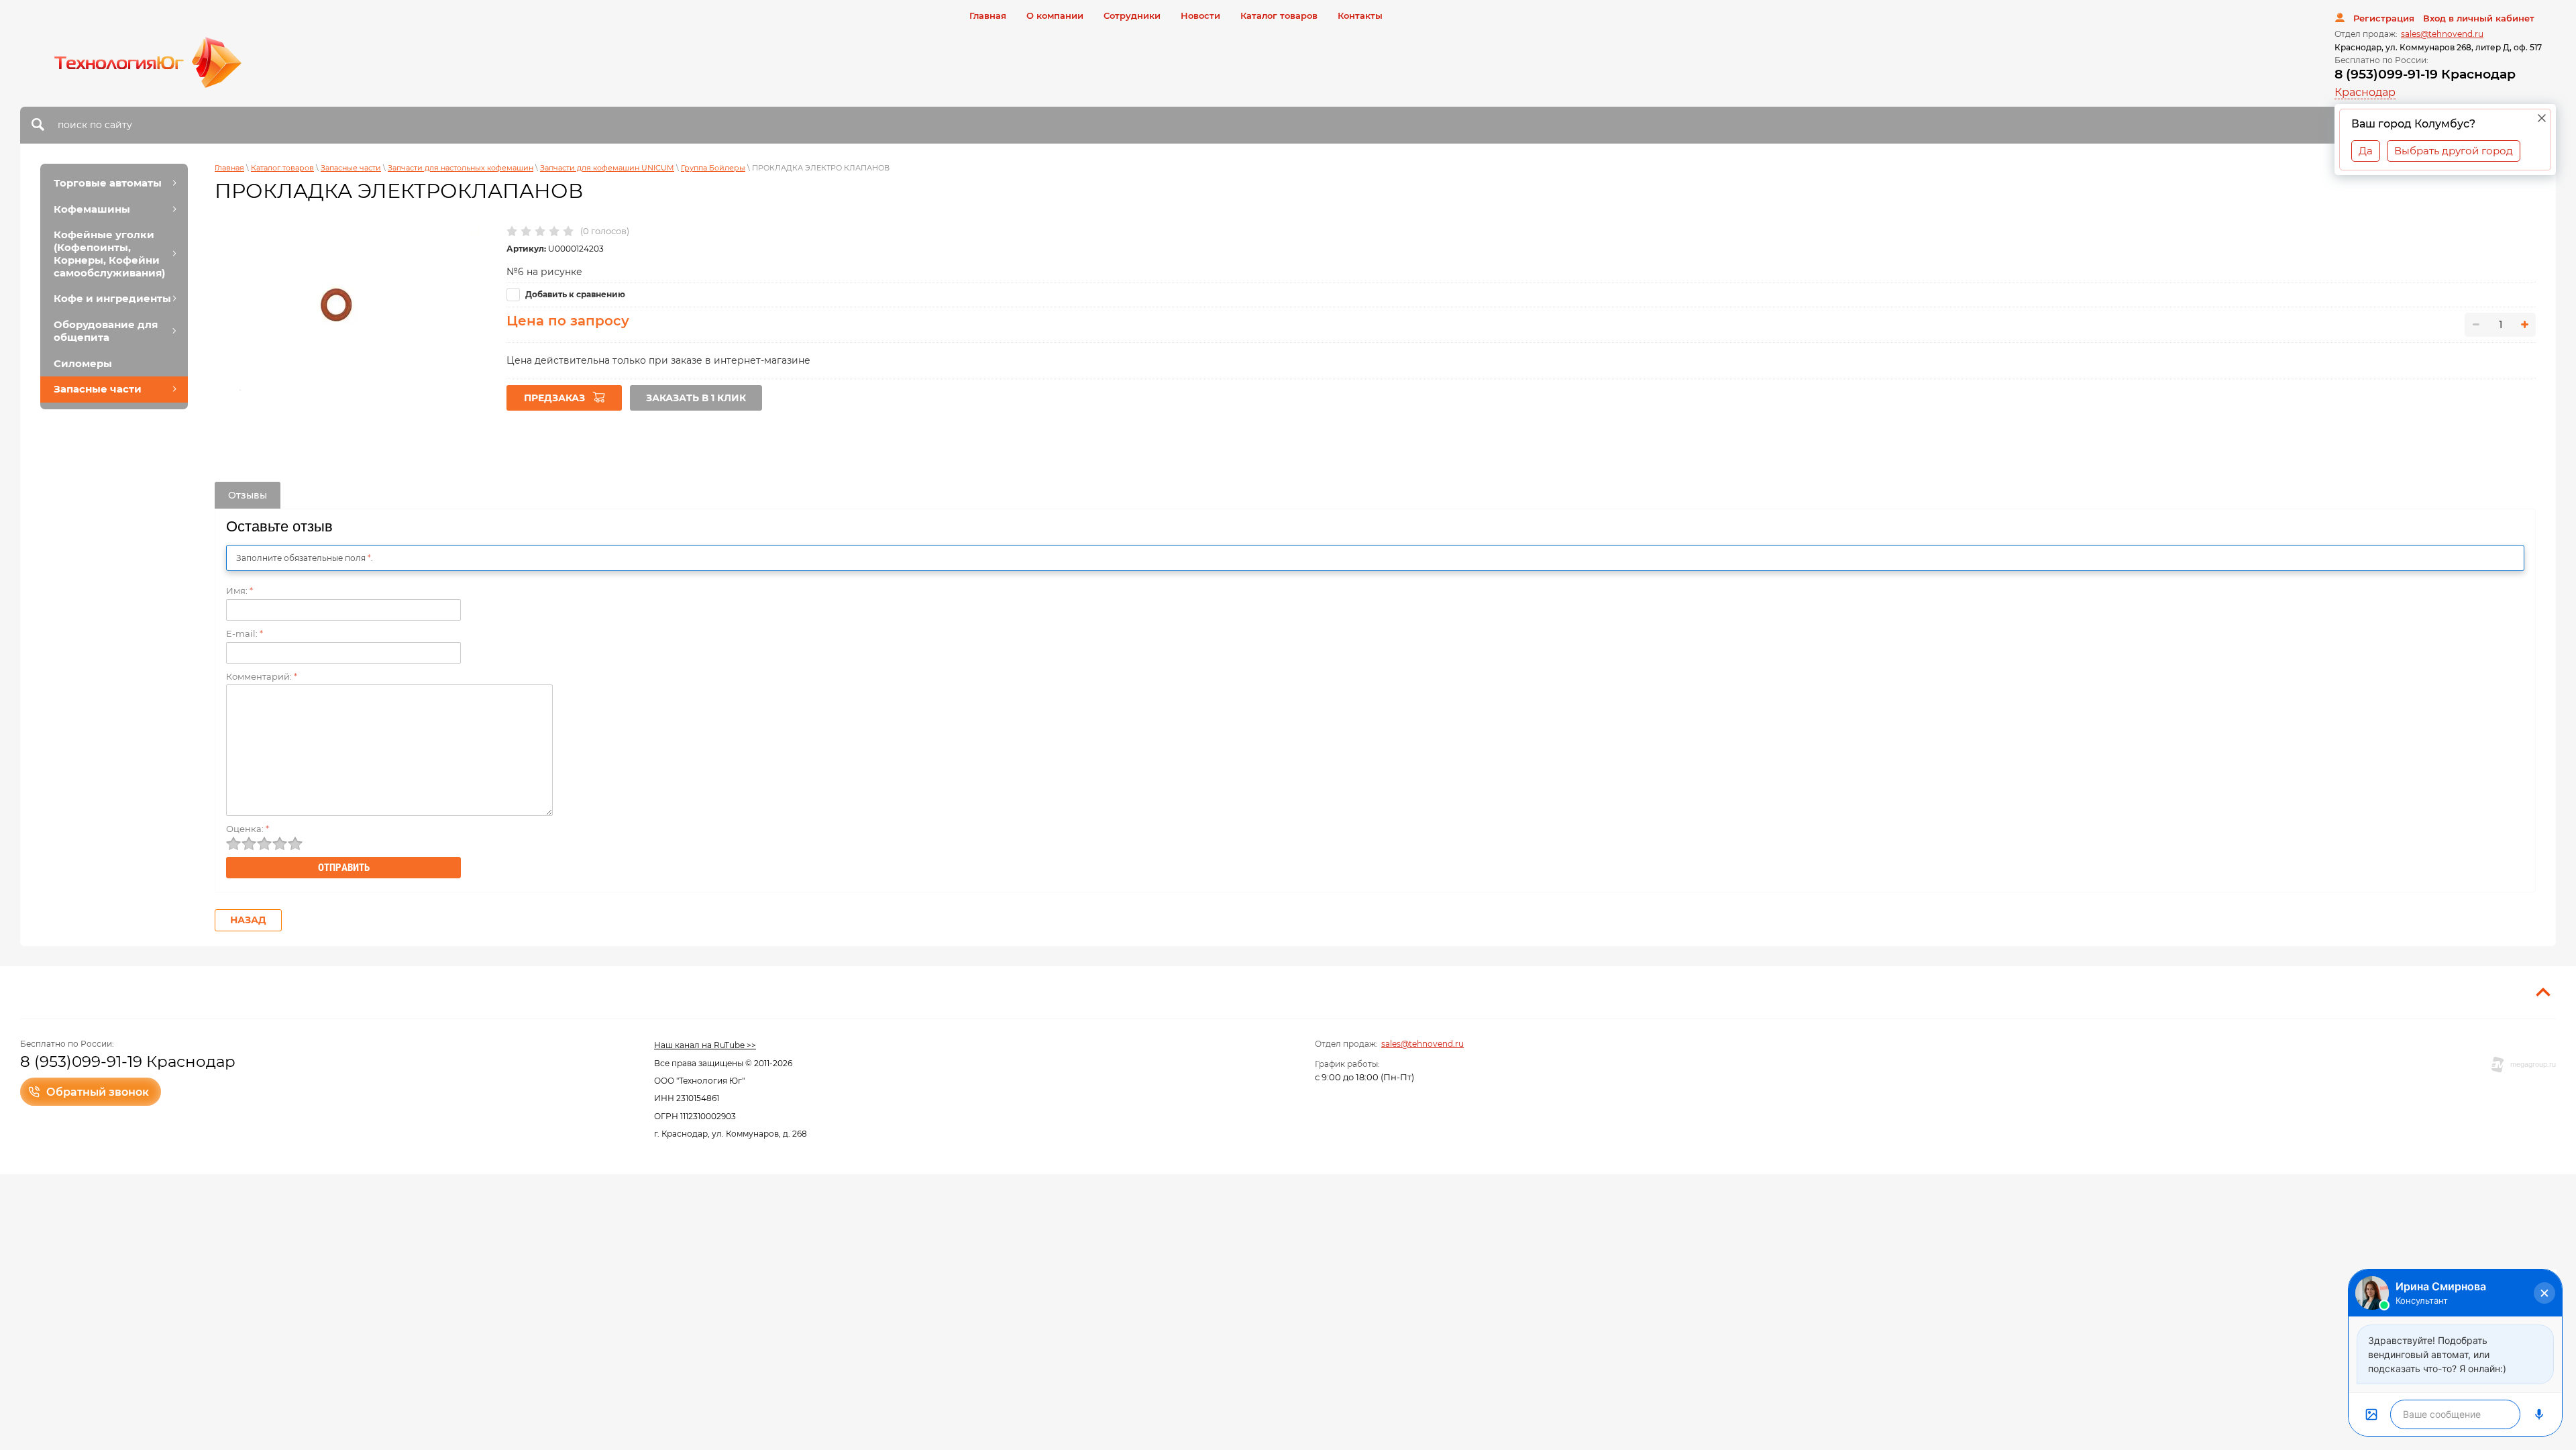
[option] (347, 314)
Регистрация (2384, 18)
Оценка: (248, 829)
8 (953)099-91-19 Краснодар (2425, 74)
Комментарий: (262, 676)
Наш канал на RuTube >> (705, 1045)
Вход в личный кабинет (2479, 18)
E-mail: (245, 633)
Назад (248, 920)
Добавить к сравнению (574, 294)
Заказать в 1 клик (696, 398)
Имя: (239, 590)
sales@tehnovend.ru (2442, 34)
